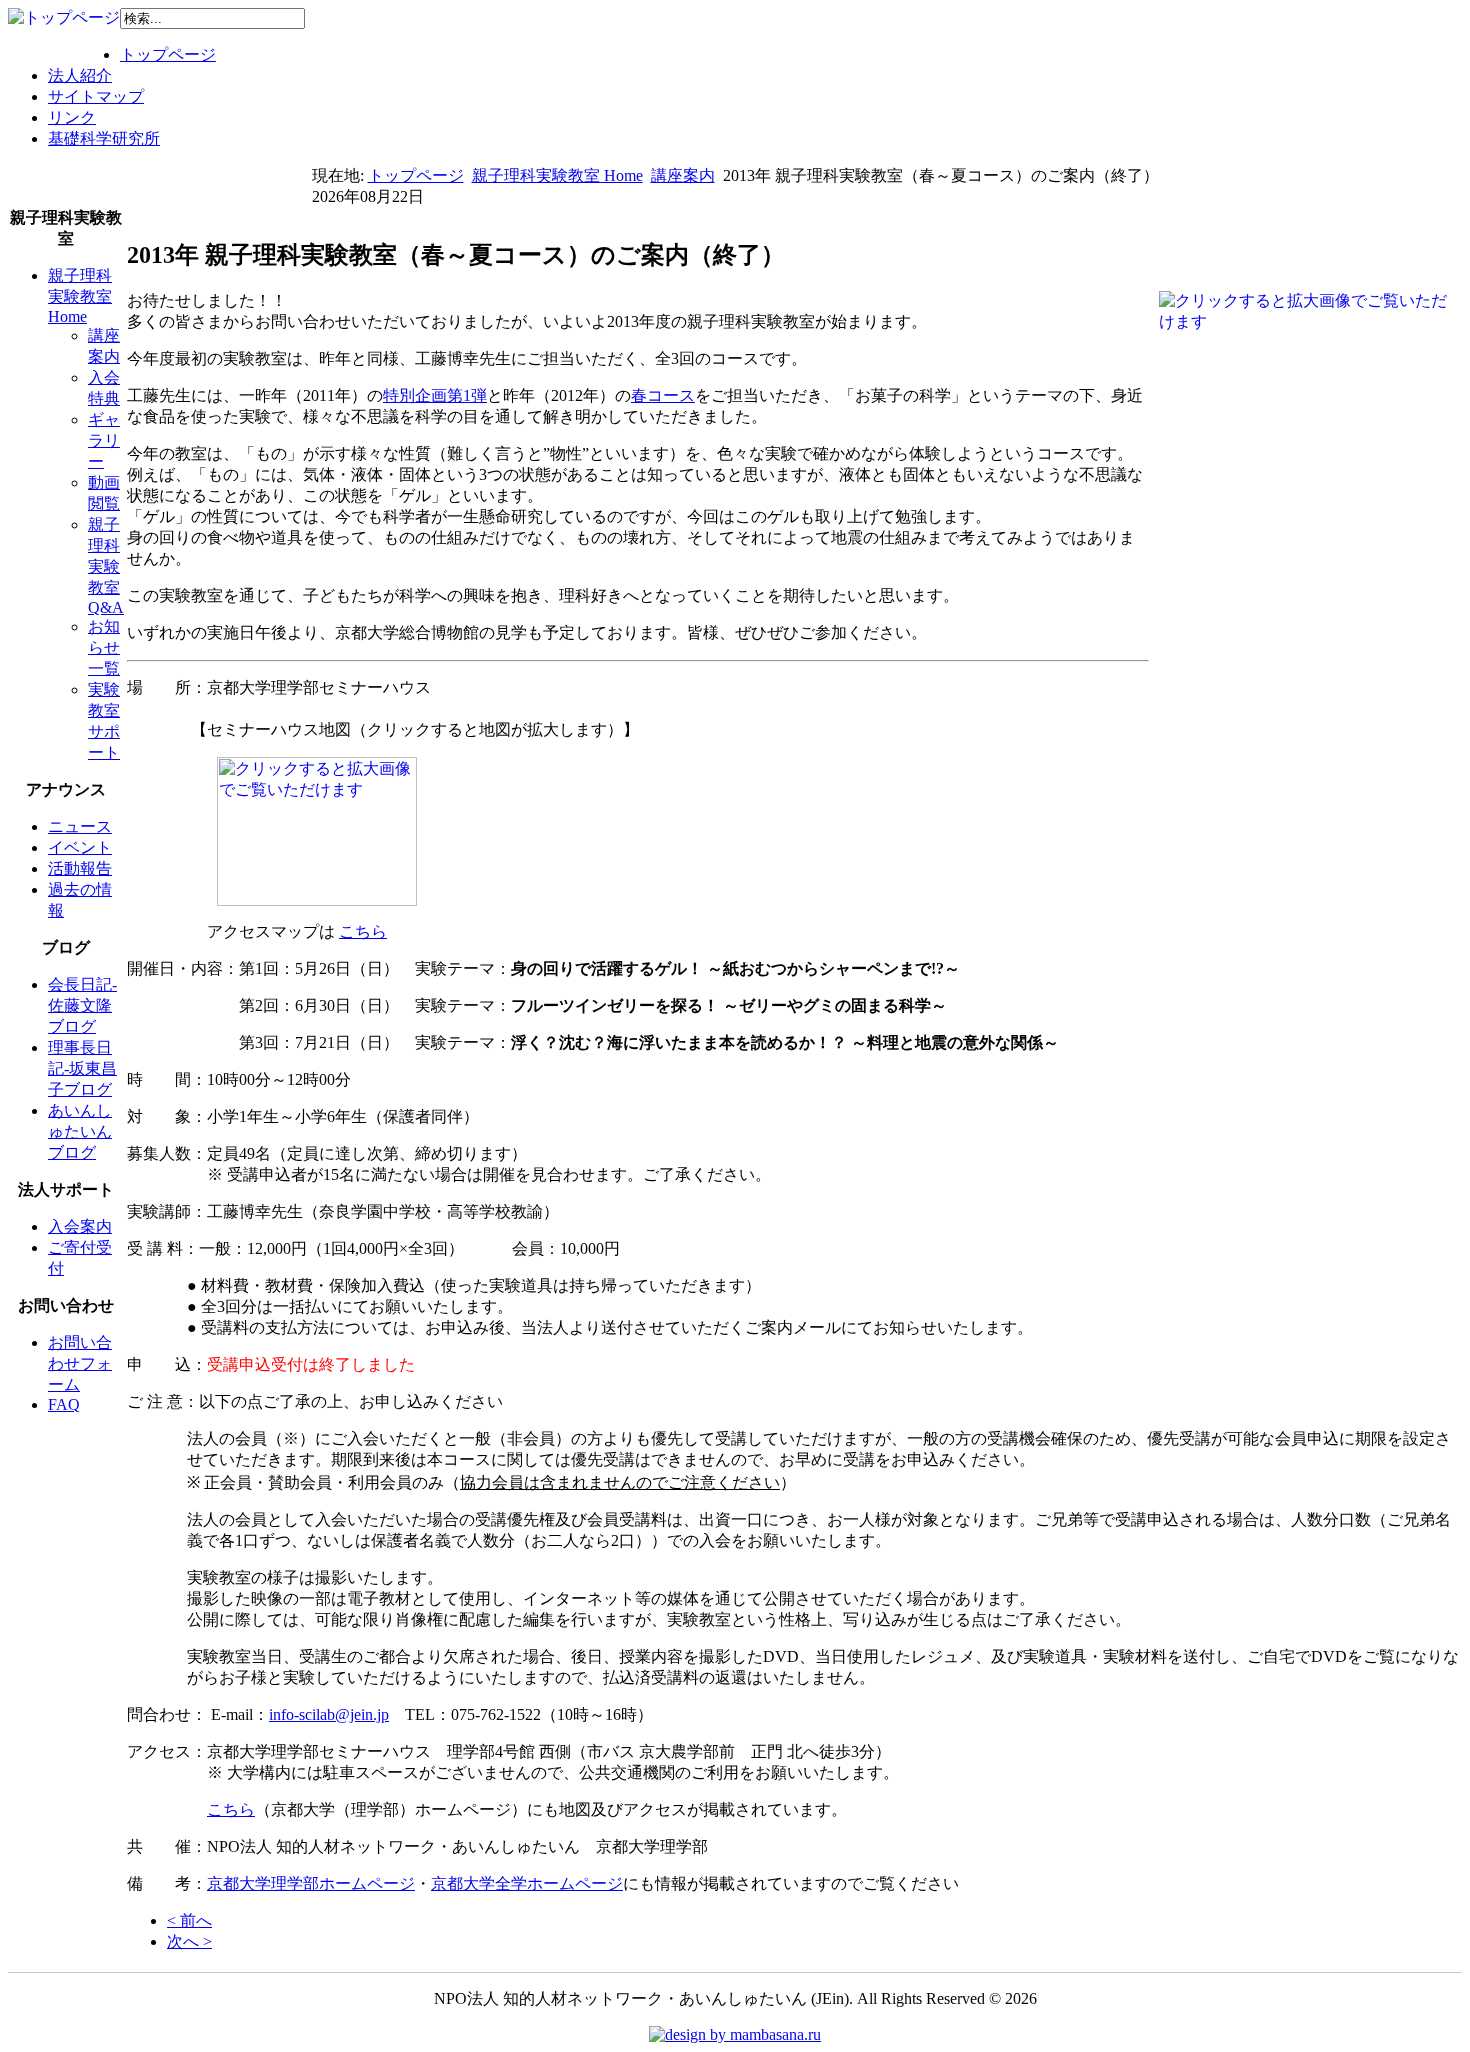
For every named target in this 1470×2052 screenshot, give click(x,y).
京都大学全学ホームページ (527, 1883)
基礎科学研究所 (104, 138)
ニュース (80, 826)
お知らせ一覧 (104, 647)
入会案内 (80, 1226)
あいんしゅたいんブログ (80, 1131)
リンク (72, 117)
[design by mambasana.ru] (735, 2034)
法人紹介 (80, 75)
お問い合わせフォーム (80, 1363)
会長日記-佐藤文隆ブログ (82, 1005)
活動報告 (80, 868)
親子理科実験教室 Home (557, 175)
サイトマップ (96, 96)
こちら (363, 931)
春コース (663, 395)
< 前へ (189, 1920)
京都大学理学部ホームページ (311, 1883)
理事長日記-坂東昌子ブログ (82, 1068)
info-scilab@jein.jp (329, 1714)
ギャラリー (104, 440)
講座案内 (683, 175)
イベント (80, 847)
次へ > (189, 1941)
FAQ (64, 1404)
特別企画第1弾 (435, 395)
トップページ (168, 54)
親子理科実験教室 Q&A (106, 566)
